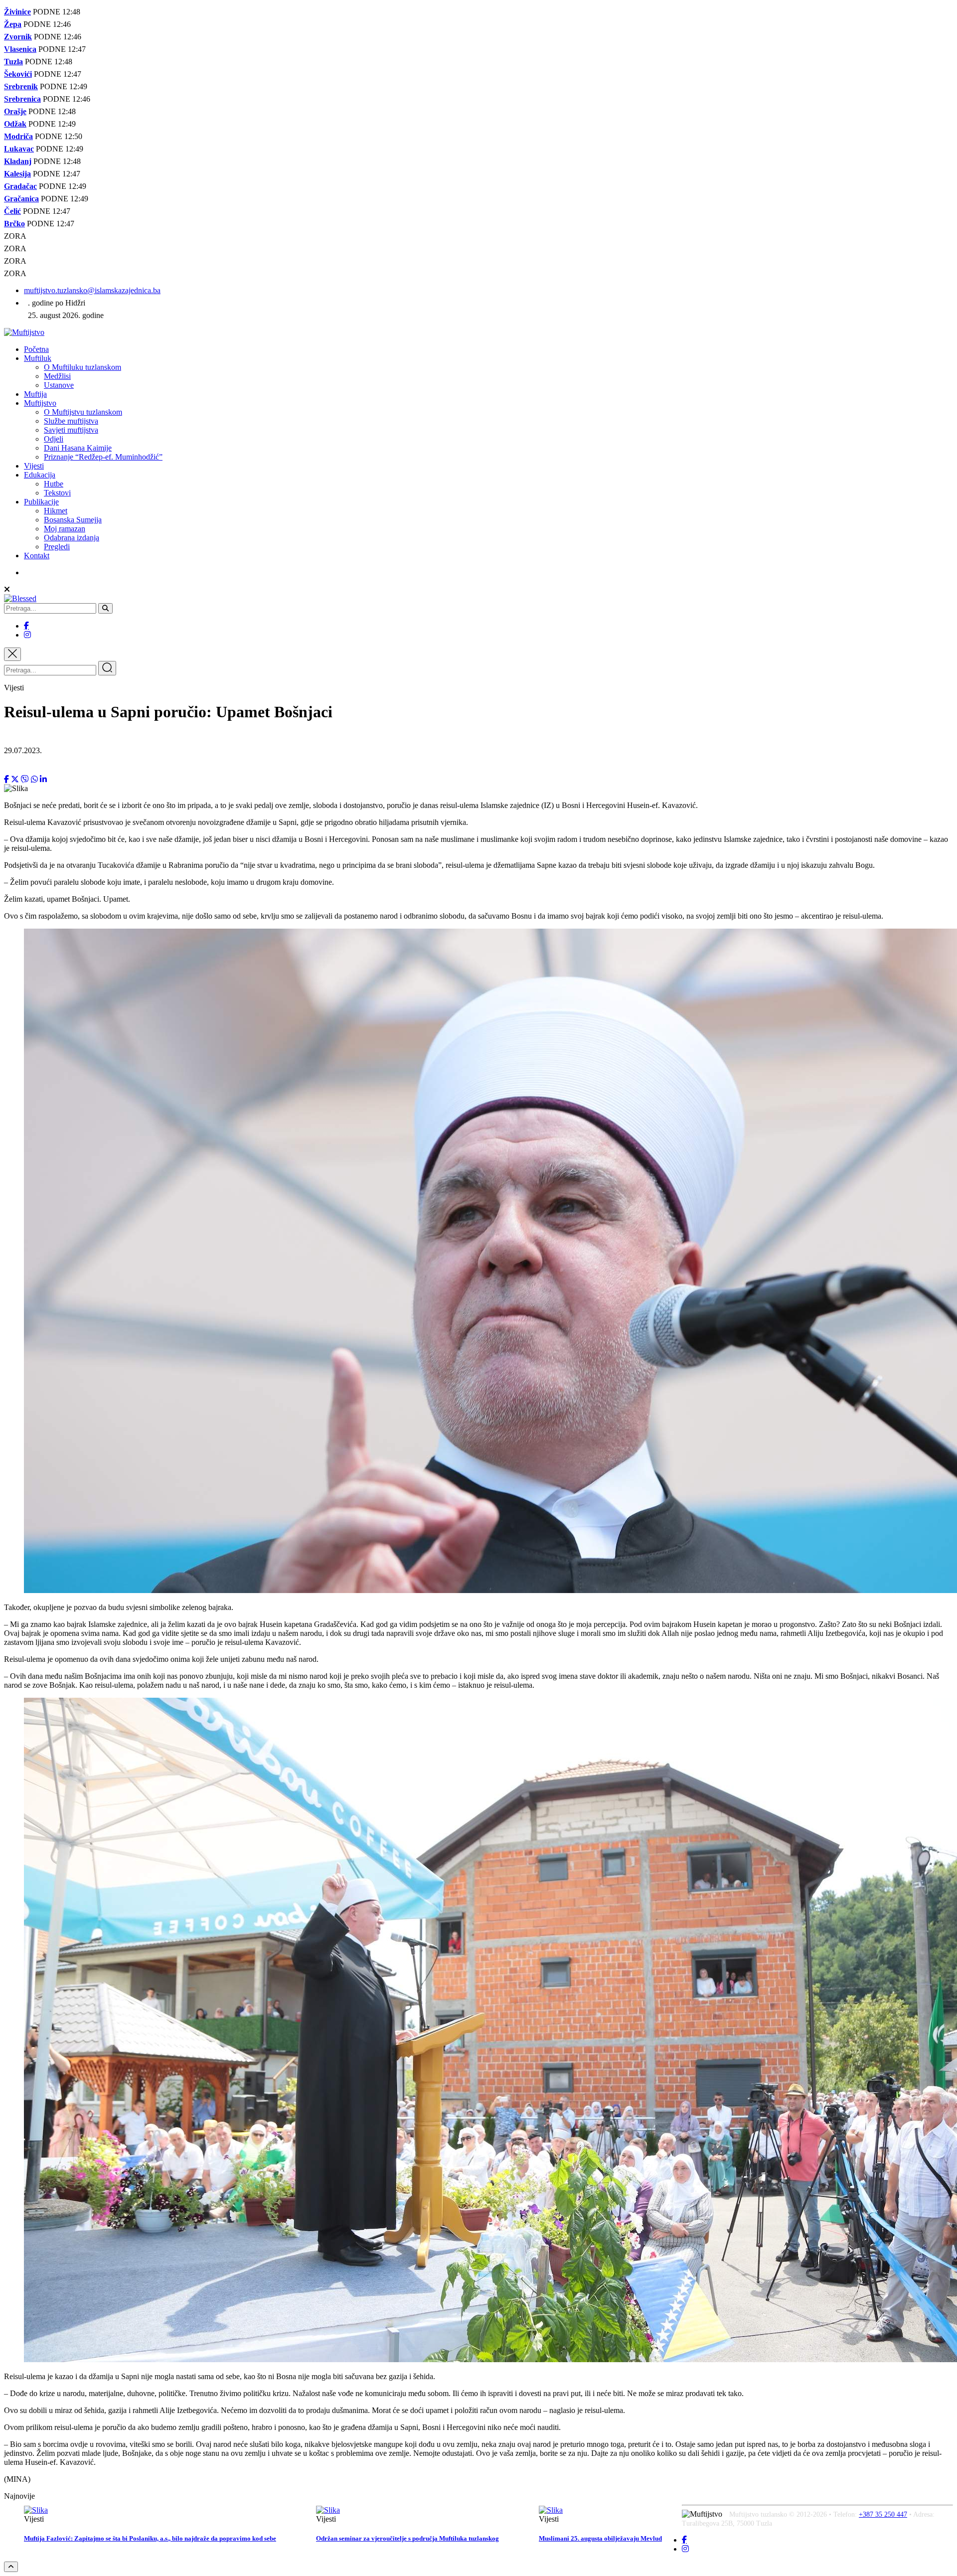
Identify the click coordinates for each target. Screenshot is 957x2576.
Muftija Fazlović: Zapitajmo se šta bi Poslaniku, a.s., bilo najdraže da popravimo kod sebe (150, 2538)
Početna (36, 349)
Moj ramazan (65, 529)
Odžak (15, 124)
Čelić (12, 211)
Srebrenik (21, 86)
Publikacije (41, 502)
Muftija (35, 394)
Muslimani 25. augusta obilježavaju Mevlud (600, 2538)
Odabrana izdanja (72, 538)
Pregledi (57, 547)
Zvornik (18, 37)
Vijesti (34, 466)
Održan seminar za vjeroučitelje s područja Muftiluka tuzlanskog (407, 2538)
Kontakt (37, 556)
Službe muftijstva (71, 421)
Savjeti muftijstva (71, 430)
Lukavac (19, 149)
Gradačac (20, 186)
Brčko (14, 224)
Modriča (18, 136)
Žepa (13, 24)
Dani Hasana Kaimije (78, 448)
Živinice (17, 12)
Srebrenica (22, 99)
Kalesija (17, 174)
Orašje (15, 111)
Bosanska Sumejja (73, 520)
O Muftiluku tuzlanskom (82, 367)
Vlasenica (20, 49)
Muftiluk (38, 358)
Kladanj (18, 161)
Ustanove (59, 385)
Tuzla (13, 62)
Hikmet (56, 511)
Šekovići (18, 74)
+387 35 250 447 (883, 2514)
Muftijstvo (40, 403)
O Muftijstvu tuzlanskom (83, 412)
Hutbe (54, 484)
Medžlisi (57, 376)
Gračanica (21, 199)
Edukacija (40, 475)
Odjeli (54, 439)
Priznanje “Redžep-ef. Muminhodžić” (103, 457)
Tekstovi (57, 493)
